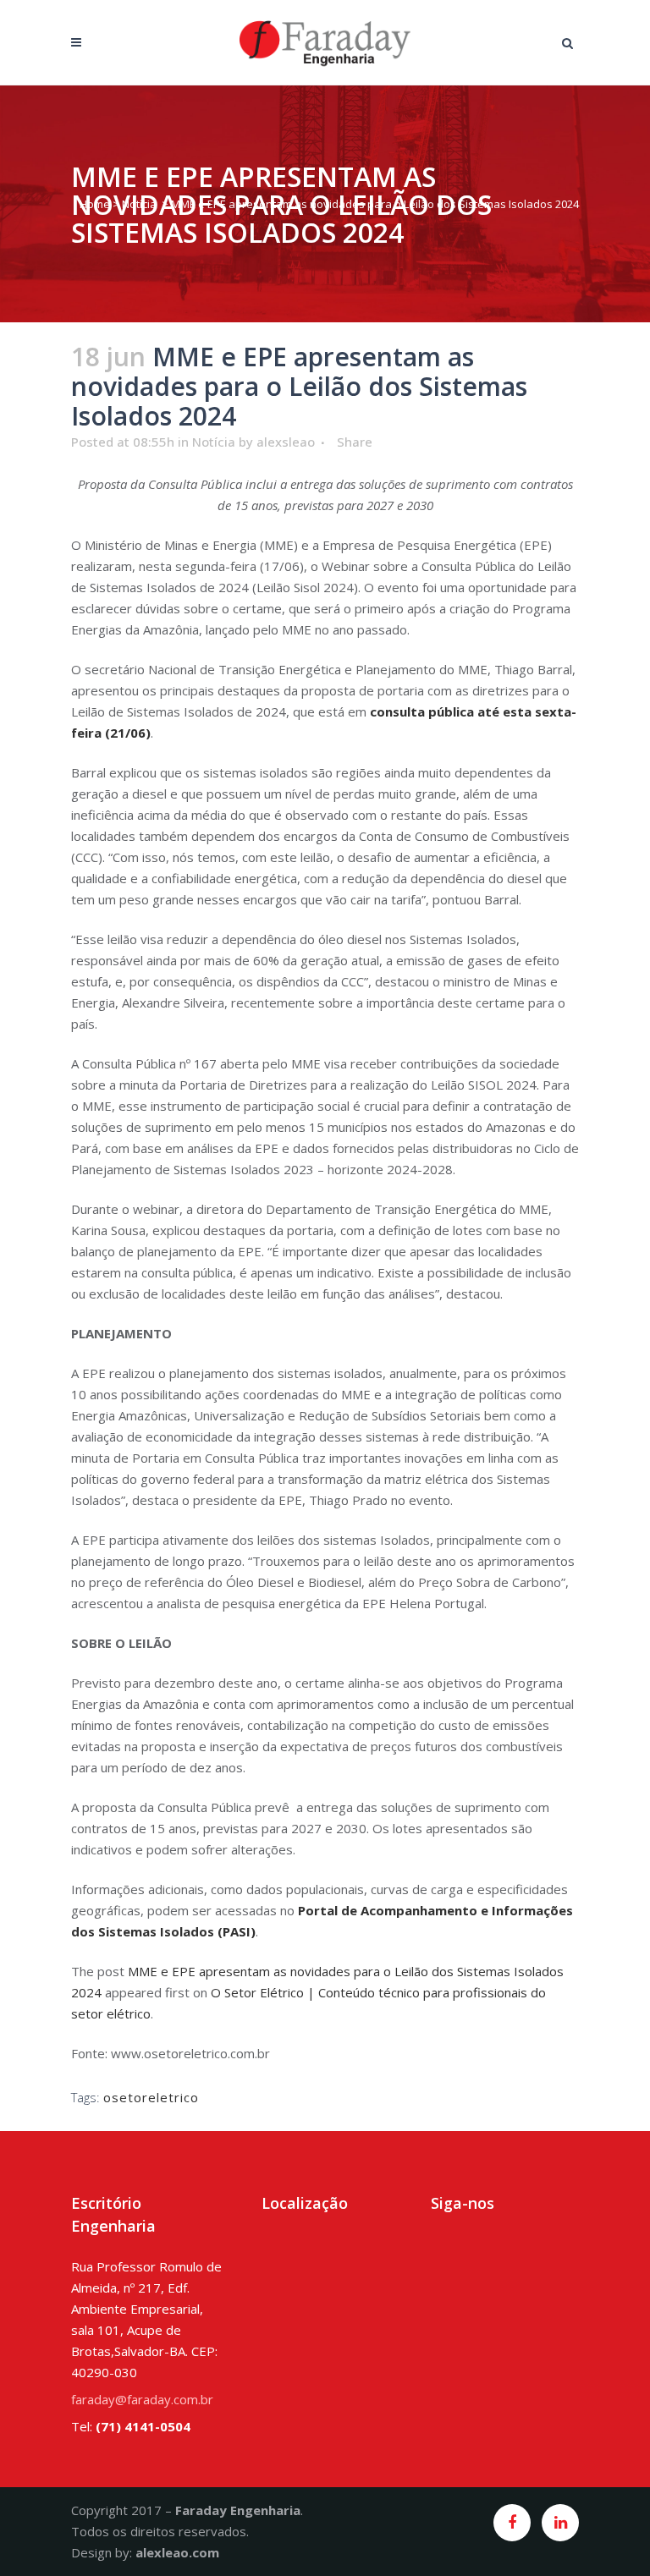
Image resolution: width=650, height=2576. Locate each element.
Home (95, 204)
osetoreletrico (151, 2097)
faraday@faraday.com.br (142, 2399)
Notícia (139, 204)
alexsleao (286, 442)
